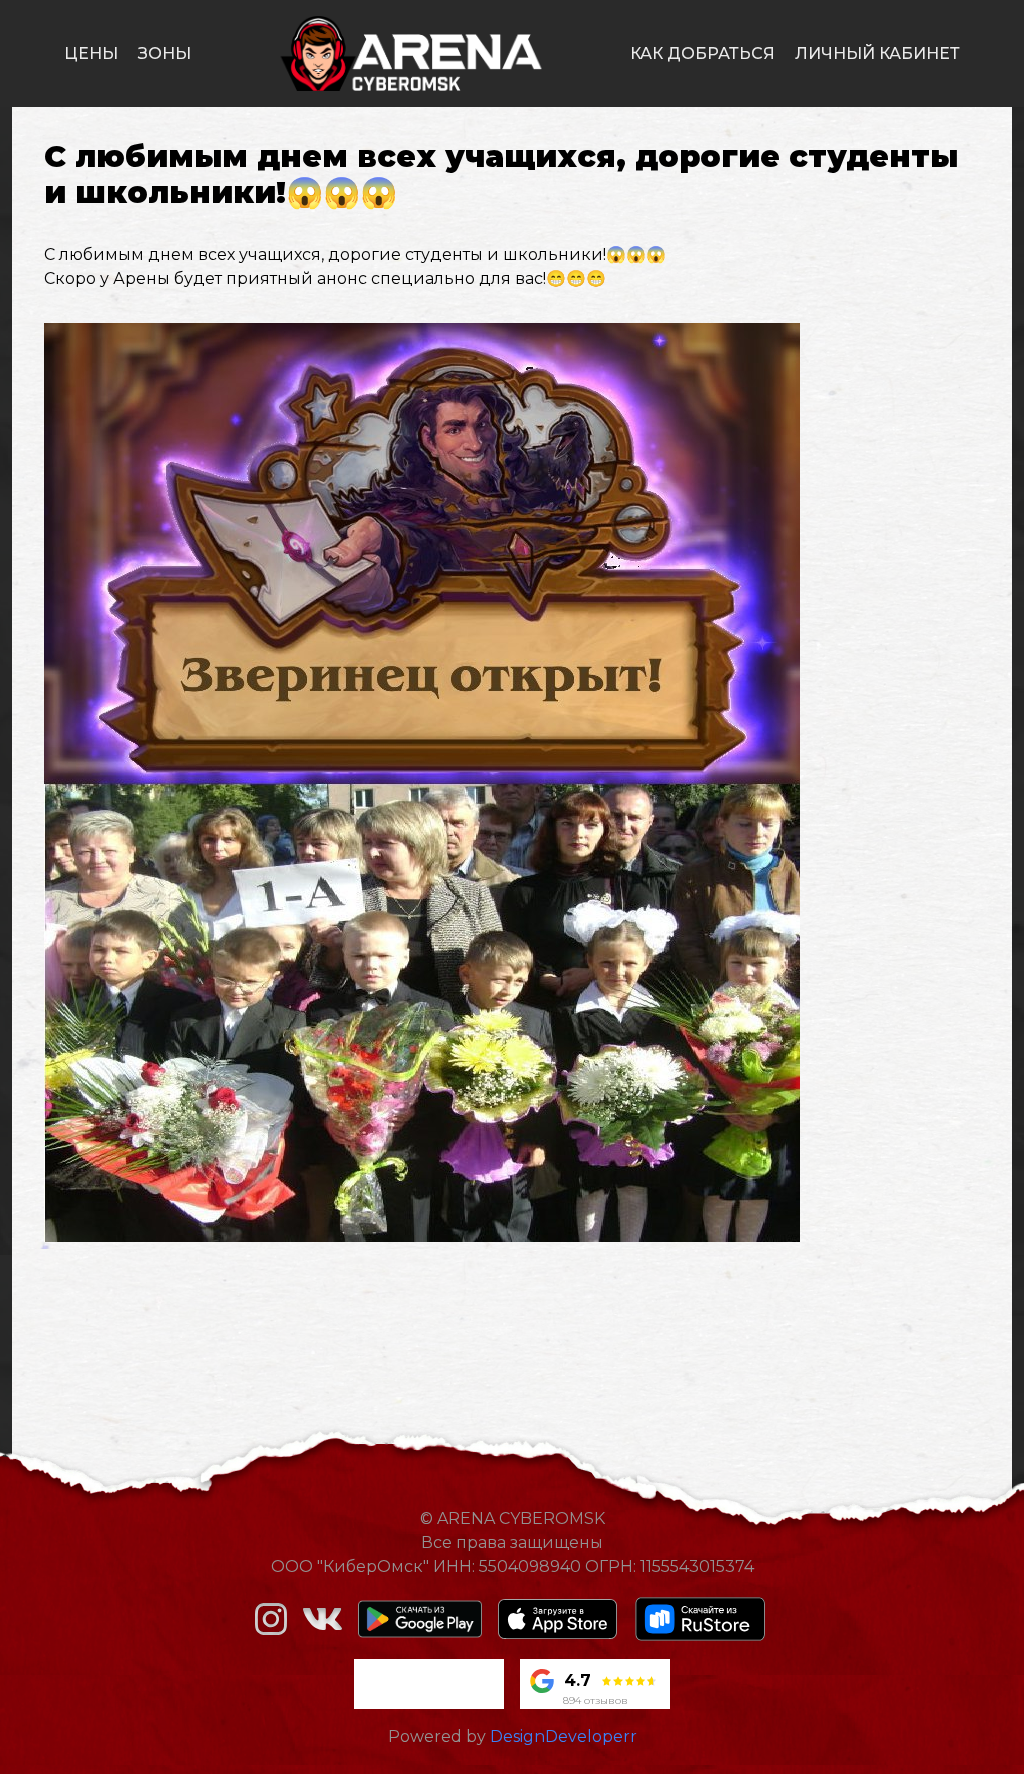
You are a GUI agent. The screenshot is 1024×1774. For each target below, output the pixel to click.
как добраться (702, 53)
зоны (164, 53)
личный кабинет (877, 53)
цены (91, 53)
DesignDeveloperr (563, 1736)
